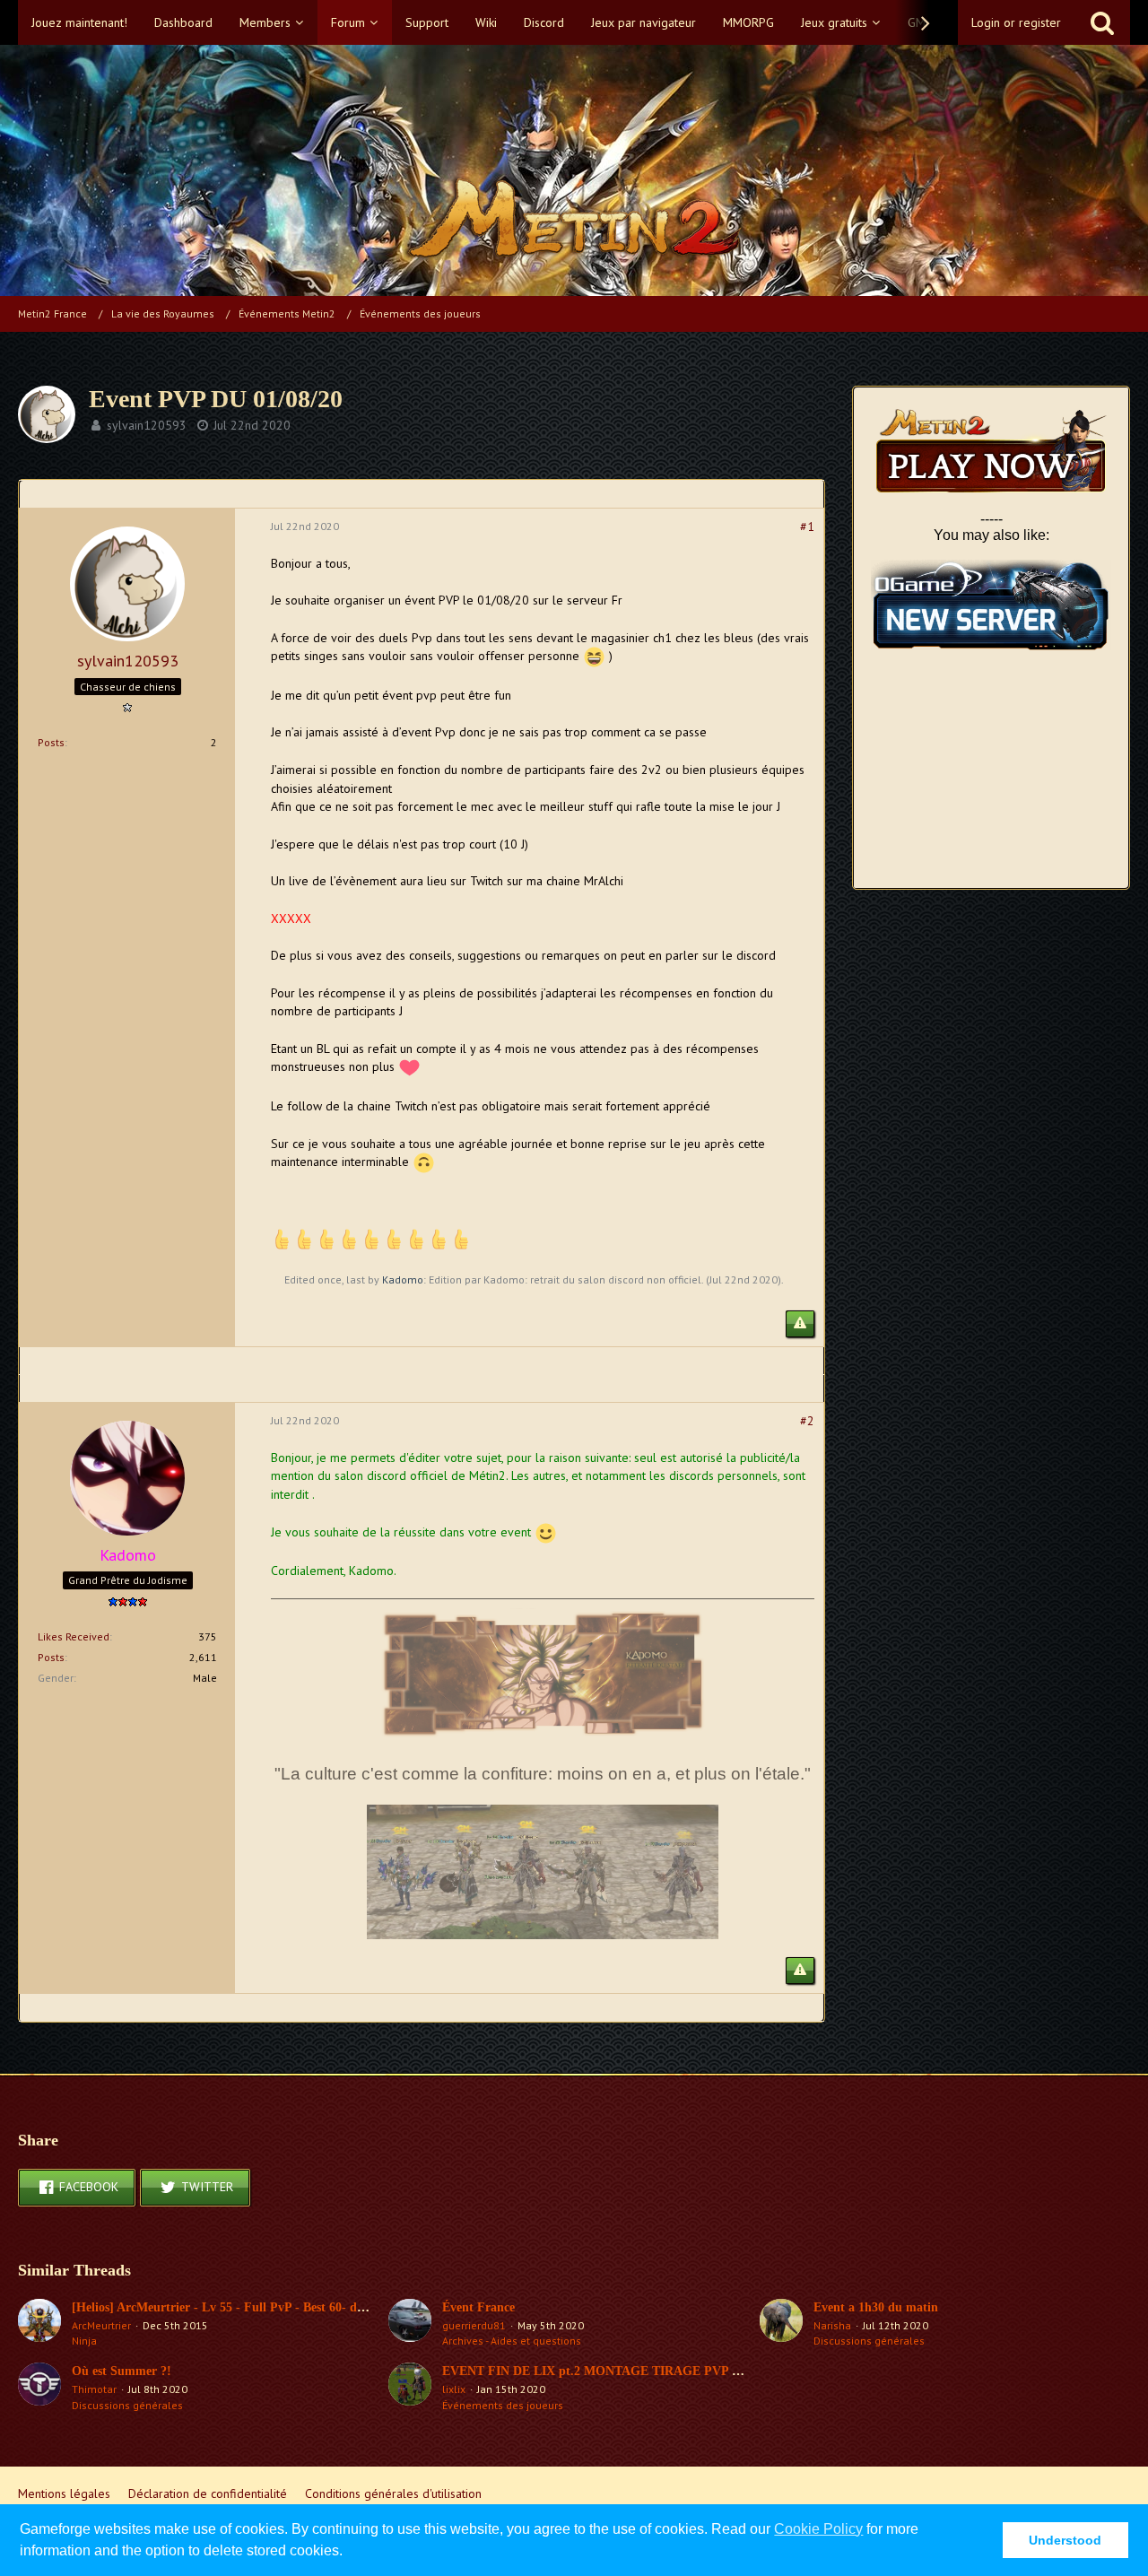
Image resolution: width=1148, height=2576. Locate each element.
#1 (807, 527)
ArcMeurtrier (101, 2325)
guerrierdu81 (474, 2325)
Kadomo (403, 1279)
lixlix (454, 2389)
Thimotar (94, 2389)
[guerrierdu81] (410, 2324)
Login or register (1016, 22)
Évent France (478, 2307)
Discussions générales (869, 2341)
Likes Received (74, 1636)
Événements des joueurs (503, 2405)
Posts (51, 742)
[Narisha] (781, 2324)
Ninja (84, 2341)
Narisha (832, 2325)
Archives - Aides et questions (512, 2341)
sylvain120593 (147, 425)
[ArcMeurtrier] (39, 2324)
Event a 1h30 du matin (876, 2307)
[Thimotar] (39, 2388)
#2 (807, 1421)
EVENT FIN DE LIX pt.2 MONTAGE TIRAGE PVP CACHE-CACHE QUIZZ (656, 2371)
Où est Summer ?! (122, 2371)
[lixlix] (410, 2388)
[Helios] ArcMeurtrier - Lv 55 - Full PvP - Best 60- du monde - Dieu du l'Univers (291, 2307)
